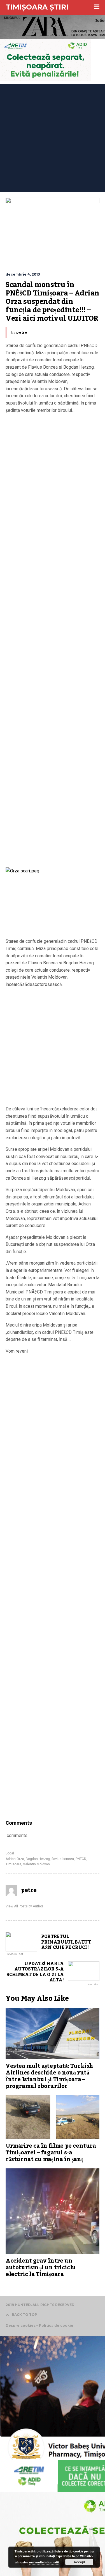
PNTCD (81, 1859)
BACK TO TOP (25, 2315)
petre (22, 332)
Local (10, 1853)
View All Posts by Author (24, 1906)
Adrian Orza (15, 1859)
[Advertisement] (53, 137)
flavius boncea (63, 1859)
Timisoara (13, 1864)
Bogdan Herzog (38, 1859)
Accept (79, 2562)
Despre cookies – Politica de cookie (39, 2326)
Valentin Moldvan (36, 1864)
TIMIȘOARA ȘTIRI (37, 7)
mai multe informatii (44, 2562)
